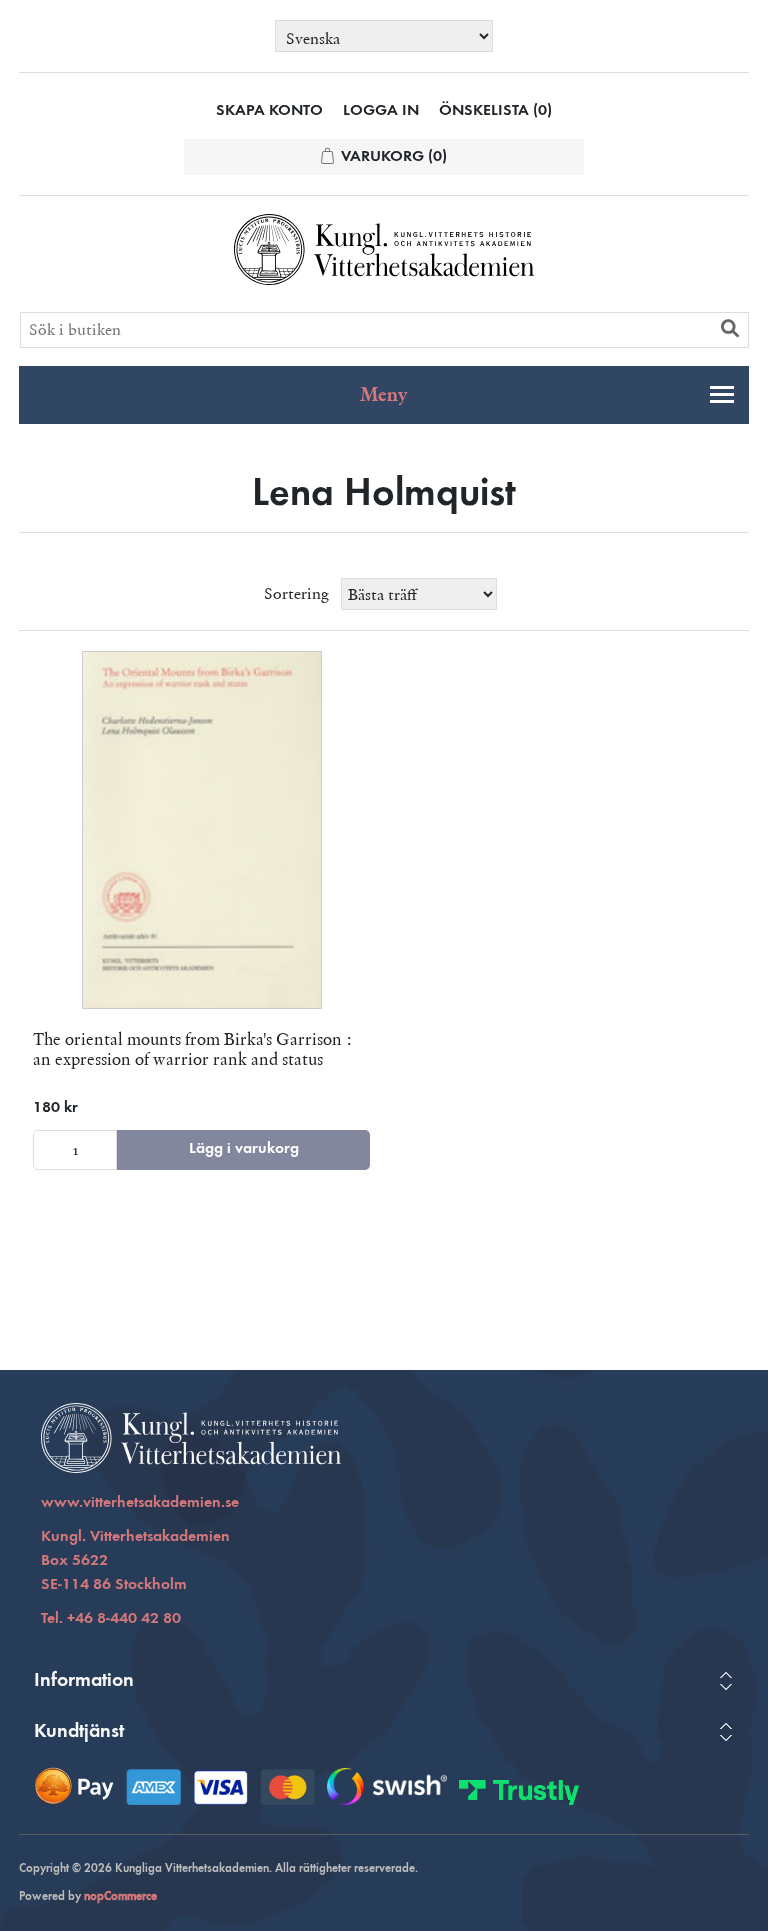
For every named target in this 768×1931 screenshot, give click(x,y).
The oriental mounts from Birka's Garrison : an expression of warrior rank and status (192, 1049)
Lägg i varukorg (244, 1149)
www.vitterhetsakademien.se (140, 1503)
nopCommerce (120, 1897)
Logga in (381, 111)
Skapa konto (269, 111)
